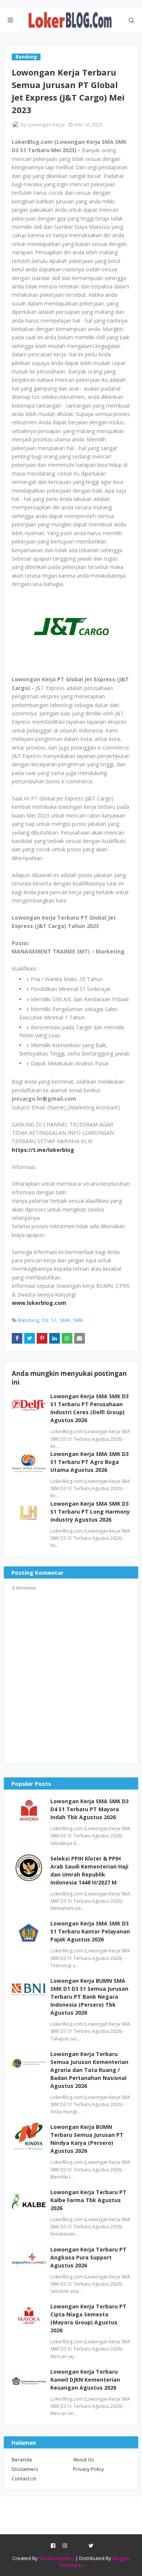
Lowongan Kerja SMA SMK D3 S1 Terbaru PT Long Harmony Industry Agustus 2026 (90, 1512)
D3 (45, 1320)
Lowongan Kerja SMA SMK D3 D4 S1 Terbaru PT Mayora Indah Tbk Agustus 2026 (90, 1809)
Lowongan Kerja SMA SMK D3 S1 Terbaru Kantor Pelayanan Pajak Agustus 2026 (90, 1931)
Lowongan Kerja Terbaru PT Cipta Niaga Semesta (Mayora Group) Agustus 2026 (88, 2318)
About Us (83, 2459)
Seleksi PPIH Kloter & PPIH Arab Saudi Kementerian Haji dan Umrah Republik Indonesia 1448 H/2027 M (89, 1870)
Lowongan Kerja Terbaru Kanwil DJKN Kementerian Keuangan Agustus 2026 (85, 2380)
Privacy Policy (89, 2469)
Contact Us (24, 2478)
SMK (78, 1320)
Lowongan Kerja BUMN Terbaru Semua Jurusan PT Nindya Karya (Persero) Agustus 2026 (87, 2139)
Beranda (22, 2459)
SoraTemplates (57, 2558)
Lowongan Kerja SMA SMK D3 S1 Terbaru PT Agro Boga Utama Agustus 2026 (90, 1462)
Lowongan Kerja (46, 124)
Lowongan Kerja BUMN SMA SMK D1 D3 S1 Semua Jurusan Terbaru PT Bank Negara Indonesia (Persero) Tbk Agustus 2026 (89, 1997)
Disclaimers (25, 2469)
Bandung (29, 1320)
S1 (54, 1320)
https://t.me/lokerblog (43, 1150)
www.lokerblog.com (39, 1303)
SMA (65, 1320)
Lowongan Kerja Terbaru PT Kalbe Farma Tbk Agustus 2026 (88, 2200)
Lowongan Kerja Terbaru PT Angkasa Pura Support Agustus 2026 (88, 2257)
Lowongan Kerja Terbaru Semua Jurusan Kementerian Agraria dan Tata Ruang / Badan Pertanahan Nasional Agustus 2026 (89, 2070)
